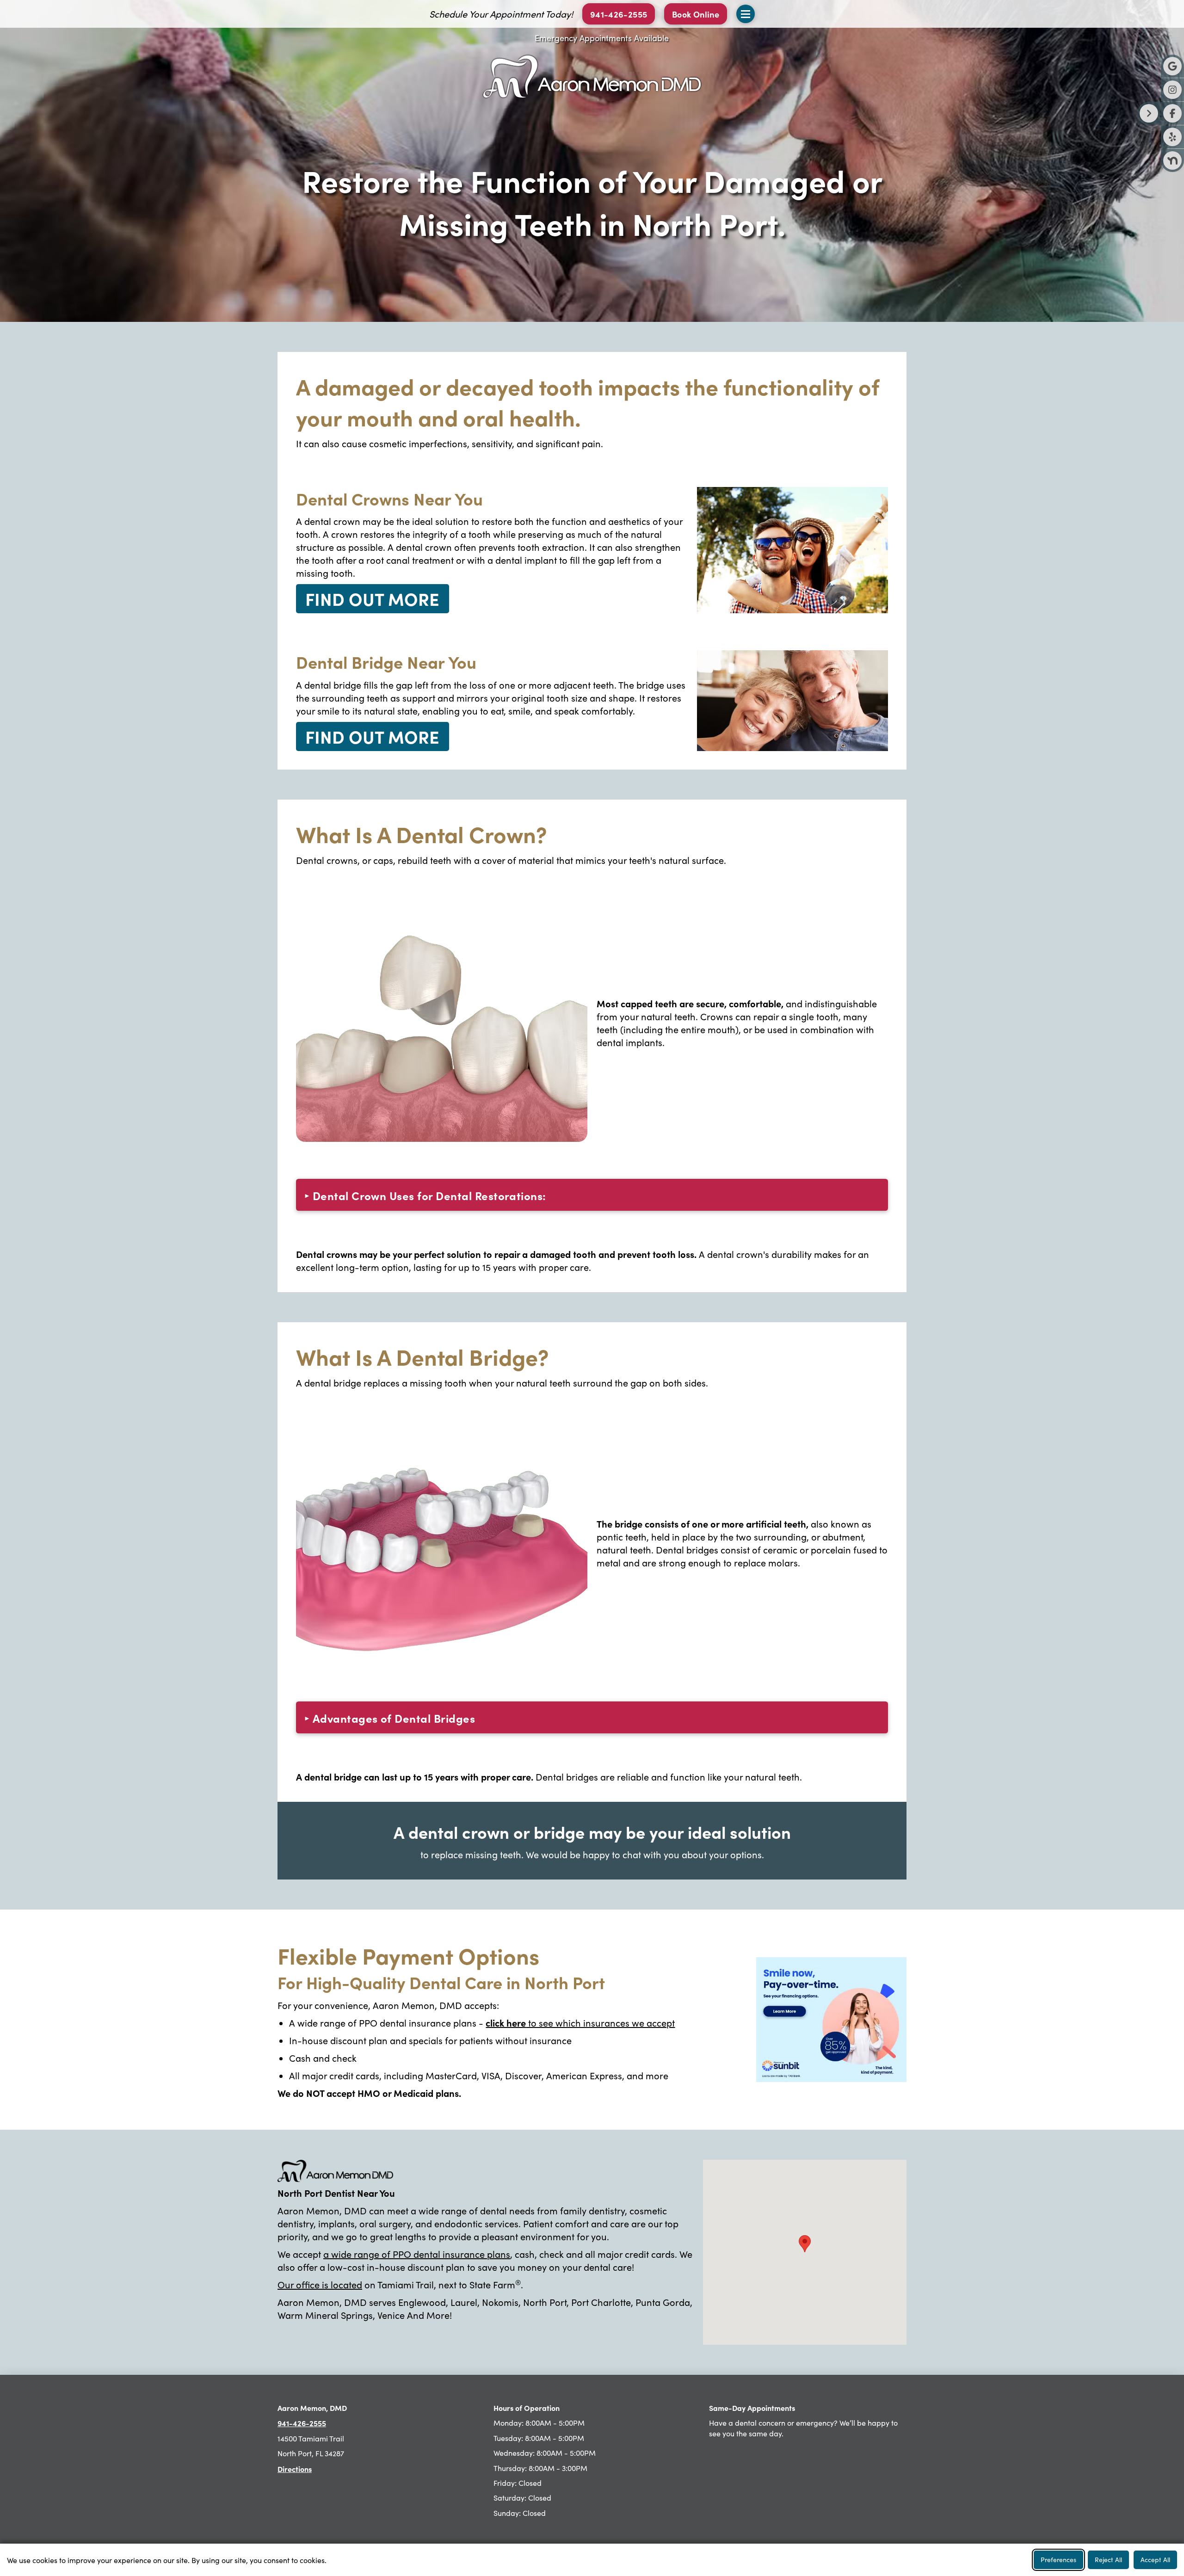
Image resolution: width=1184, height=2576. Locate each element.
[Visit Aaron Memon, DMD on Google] (1172, 66)
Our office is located (320, 2284)
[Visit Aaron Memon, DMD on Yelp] (1172, 137)
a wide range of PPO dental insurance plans (417, 2254)
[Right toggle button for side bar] (1149, 113)
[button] (696, 14)
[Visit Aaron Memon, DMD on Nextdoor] (1172, 160)
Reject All (1108, 2560)
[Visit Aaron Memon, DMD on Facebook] (1172, 113)
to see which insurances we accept (580, 2023)
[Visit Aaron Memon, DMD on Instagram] (1172, 90)
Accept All (1155, 2560)
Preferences (1058, 2560)
